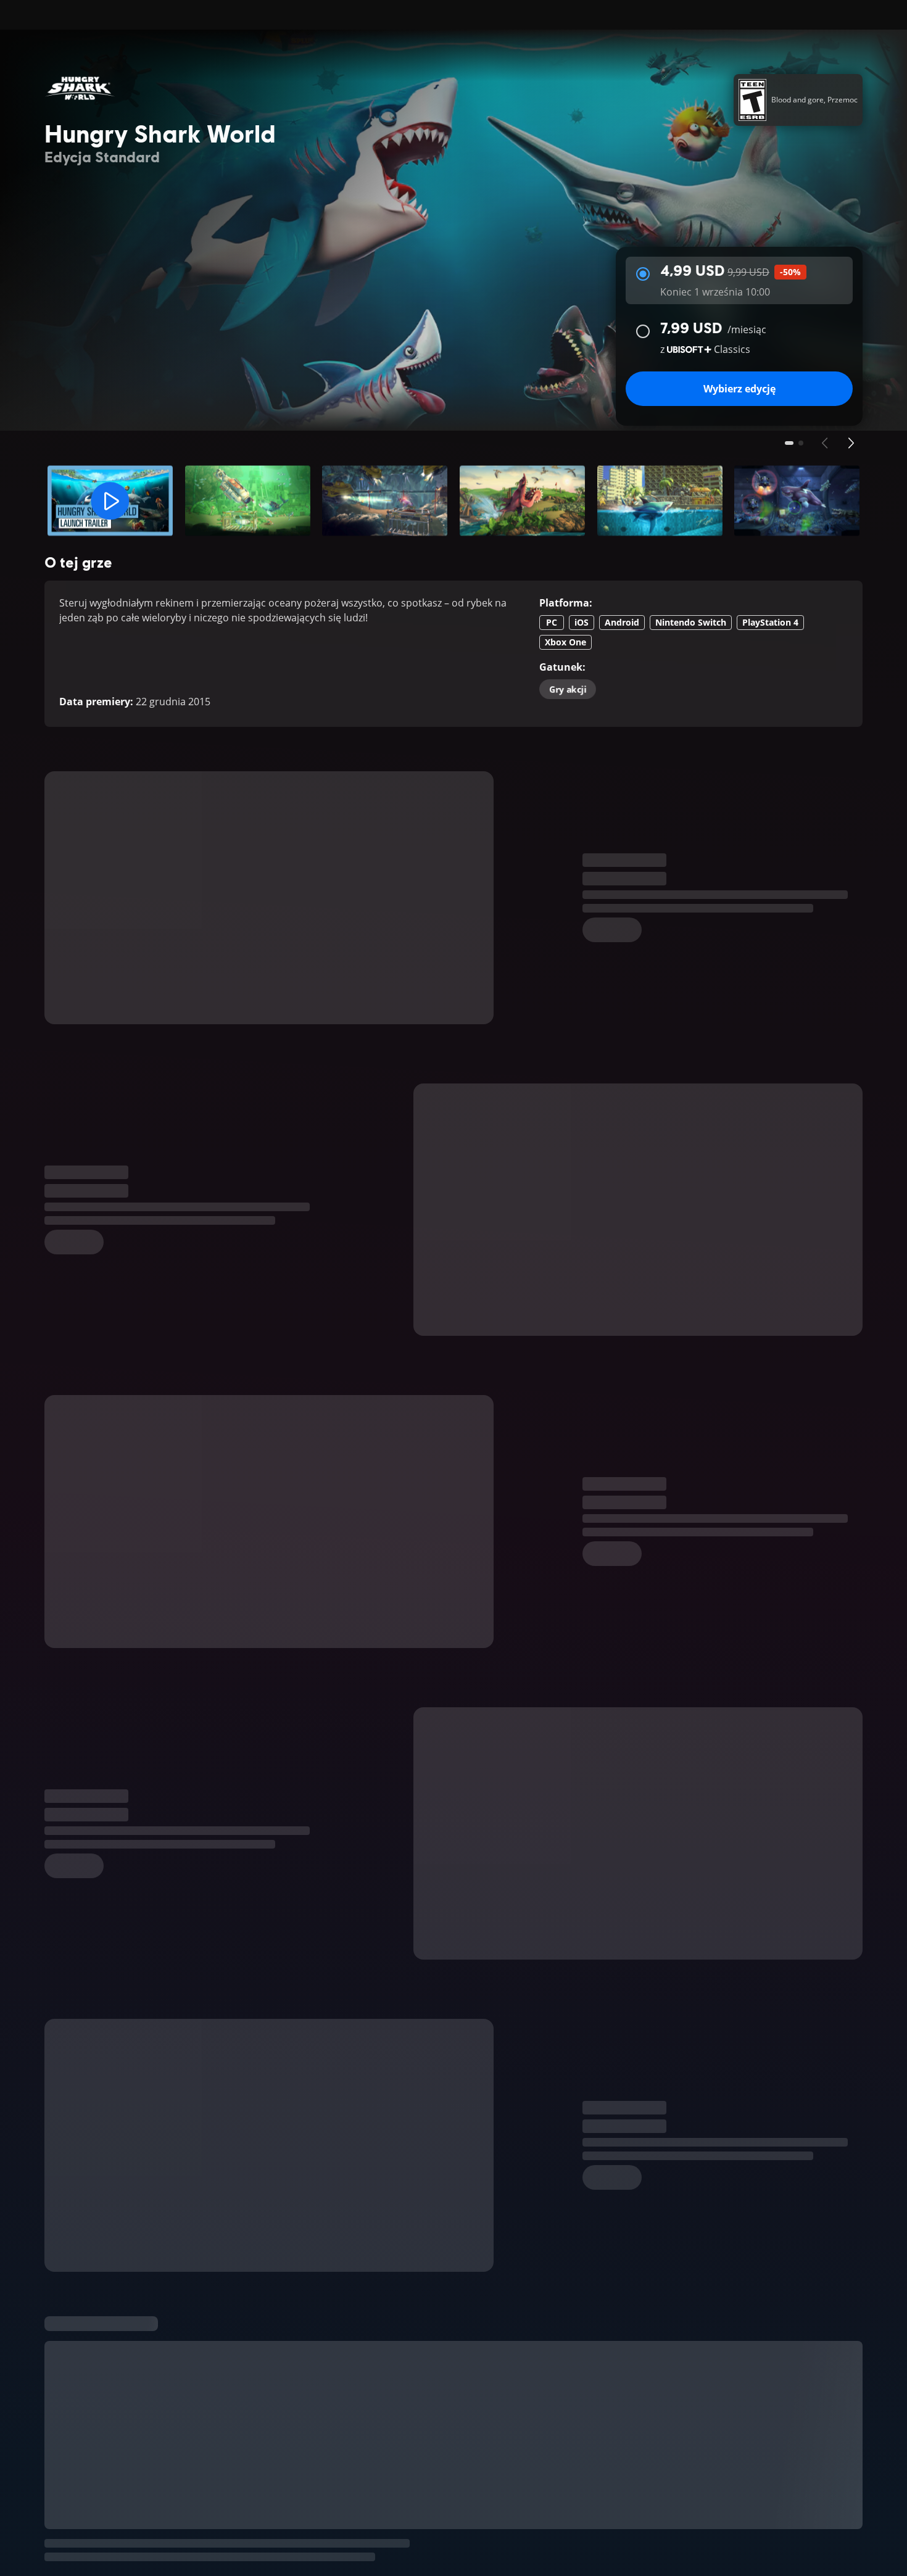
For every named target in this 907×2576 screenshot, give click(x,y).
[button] (110, 501)
